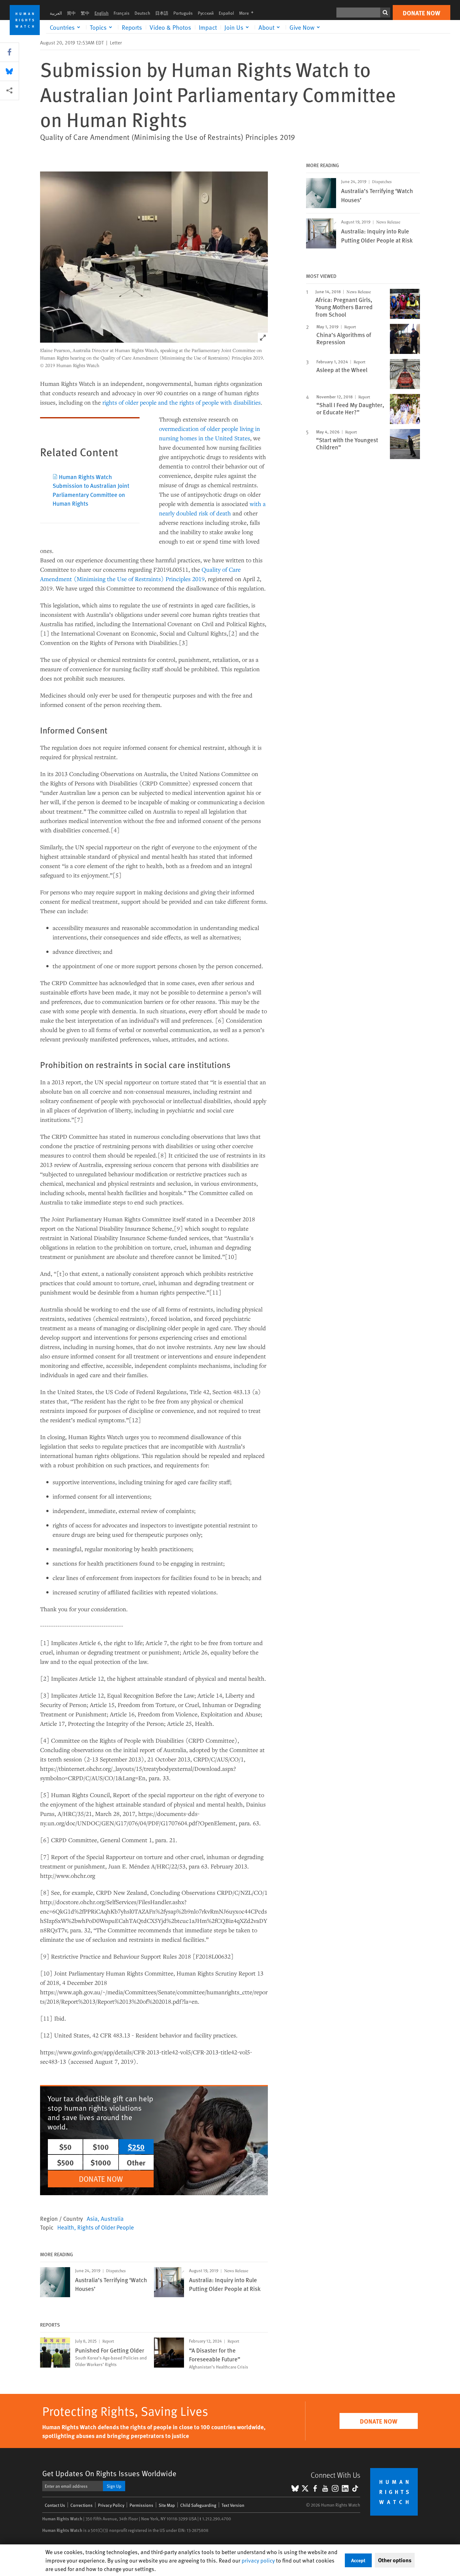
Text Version (233, 2505)
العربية (56, 13)
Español (226, 13)
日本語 (162, 13)
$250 (136, 2147)
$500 (65, 2162)
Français (122, 13)
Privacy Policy (111, 2505)
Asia (92, 2218)
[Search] (385, 13)
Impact (208, 27)
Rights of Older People (106, 2227)
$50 (65, 2147)
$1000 (101, 2162)
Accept (358, 2560)
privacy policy (258, 2560)
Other (136, 2162)
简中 (71, 13)
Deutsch (142, 13)
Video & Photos (170, 27)
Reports (132, 27)
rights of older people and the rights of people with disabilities (181, 402)
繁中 (85, 13)
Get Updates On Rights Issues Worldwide (109, 2473)
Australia (112, 2218)
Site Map (167, 2505)
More (248, 13)
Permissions (141, 2505)
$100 (101, 2147)
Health (66, 2227)
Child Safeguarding (198, 2505)
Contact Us (55, 2505)
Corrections (82, 2505)
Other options (395, 2560)
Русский (206, 13)
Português (183, 13)
